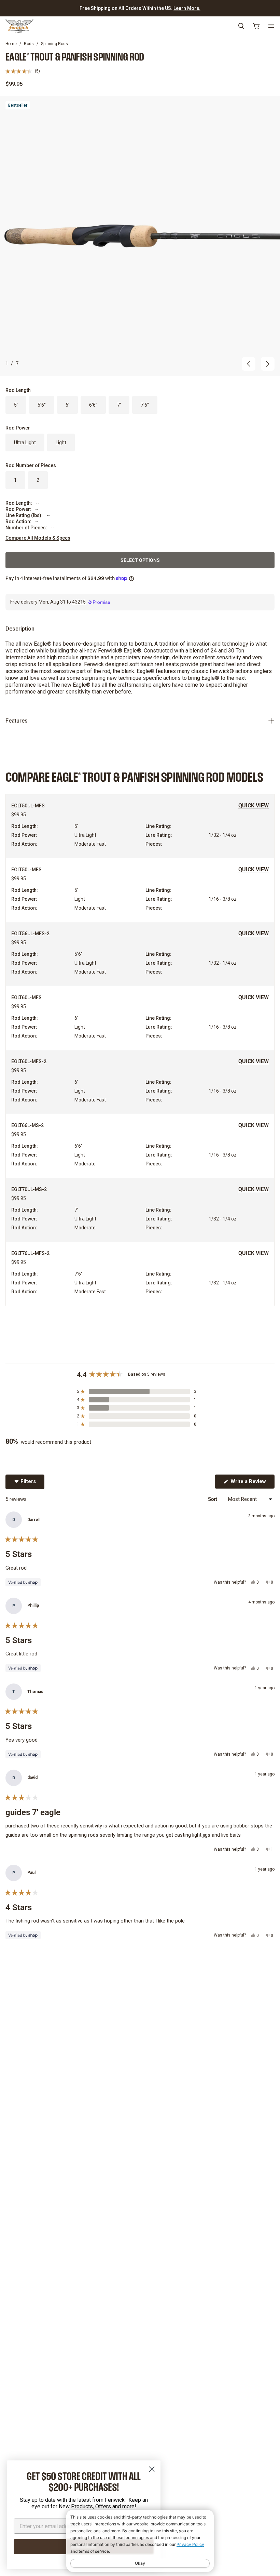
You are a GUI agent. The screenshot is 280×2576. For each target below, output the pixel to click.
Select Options (140, 560)
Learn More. (187, 8)
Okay (140, 2563)
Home (11, 44)
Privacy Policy (190, 2544)
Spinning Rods (54, 44)
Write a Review (252, 1483)
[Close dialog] (152, 2469)
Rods (29, 44)
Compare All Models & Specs (38, 538)
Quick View (254, 805)
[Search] (241, 26)
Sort (213, 1499)
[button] (23, 71)
